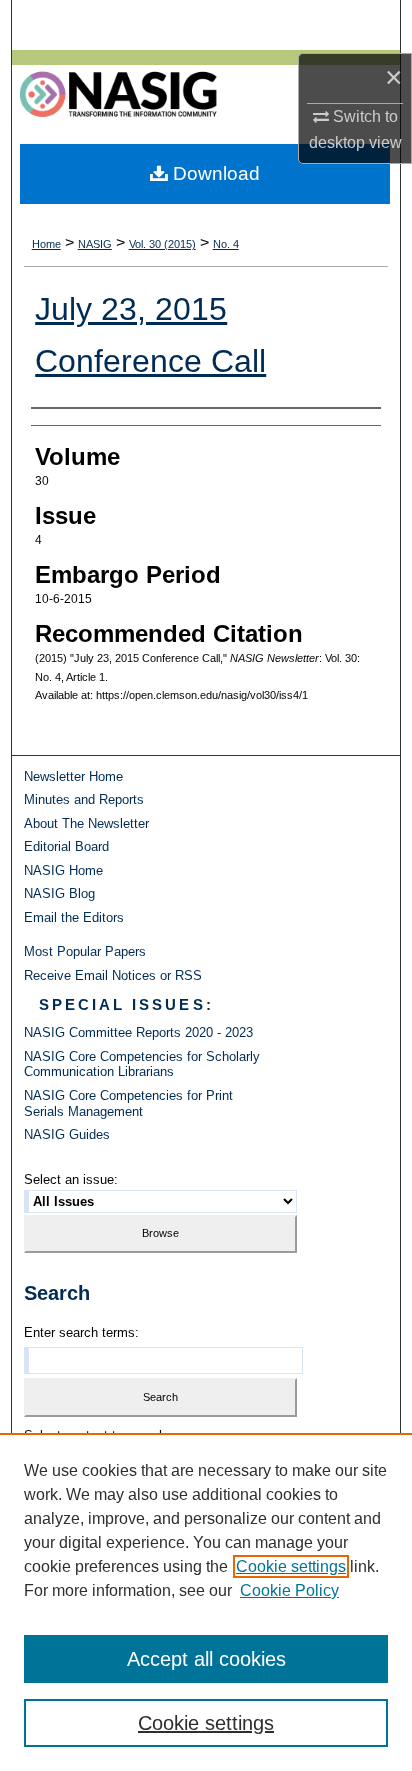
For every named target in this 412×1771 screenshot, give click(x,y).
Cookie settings (291, 1566)
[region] (206, 1602)
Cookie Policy (289, 1590)
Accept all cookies (206, 1659)
